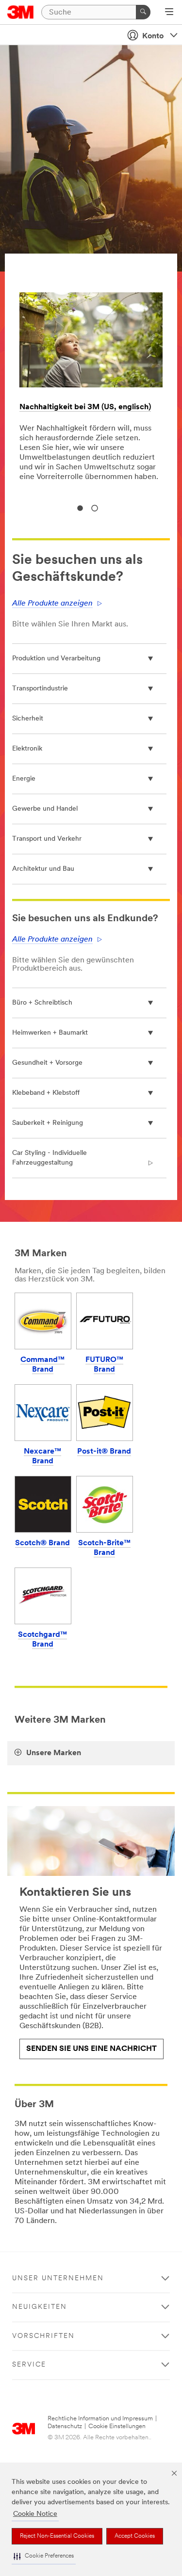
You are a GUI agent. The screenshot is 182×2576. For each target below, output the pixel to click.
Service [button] (29, 2365)
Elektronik (27, 749)
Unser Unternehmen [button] (58, 2279)
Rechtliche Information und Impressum (100, 2419)
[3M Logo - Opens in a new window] (21, 12)
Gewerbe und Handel (45, 809)
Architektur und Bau (43, 869)
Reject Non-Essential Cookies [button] (57, 2536)
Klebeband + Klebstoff (46, 1093)
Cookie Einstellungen (117, 2426)
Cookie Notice (35, 2514)
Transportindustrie (40, 689)
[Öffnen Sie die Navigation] (169, 13)
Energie (24, 779)
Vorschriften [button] (43, 2336)
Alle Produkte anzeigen (52, 604)
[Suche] (143, 12)
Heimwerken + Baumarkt (50, 1033)
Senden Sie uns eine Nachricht (91, 2049)
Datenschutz (65, 2426)
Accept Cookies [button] (135, 2536)
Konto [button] (153, 36)
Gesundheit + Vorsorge (47, 1063)
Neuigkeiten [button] (40, 2307)
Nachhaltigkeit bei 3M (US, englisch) (85, 407)
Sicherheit (28, 719)
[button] (44, 2556)
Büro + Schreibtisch (42, 1003)
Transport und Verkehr (47, 839)
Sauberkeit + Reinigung (48, 1123)
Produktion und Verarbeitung (56, 659)
